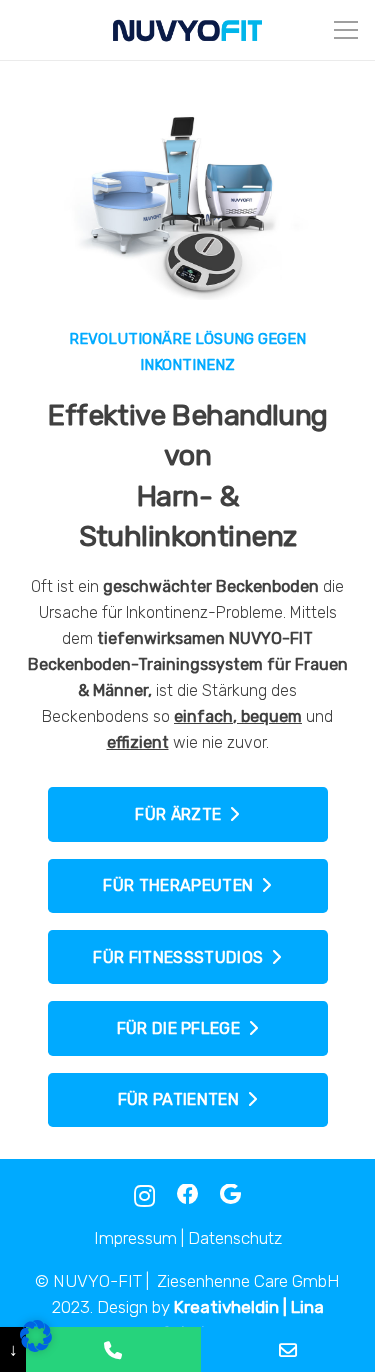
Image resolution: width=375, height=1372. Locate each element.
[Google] (230, 1195)
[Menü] (345, 30)
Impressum (135, 1238)
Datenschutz (235, 1238)
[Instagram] (144, 1196)
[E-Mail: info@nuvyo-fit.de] (288, 1349)
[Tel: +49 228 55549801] (113, 1349)
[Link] (187, 30)
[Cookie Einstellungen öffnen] (36, 1346)
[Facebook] (188, 1195)
